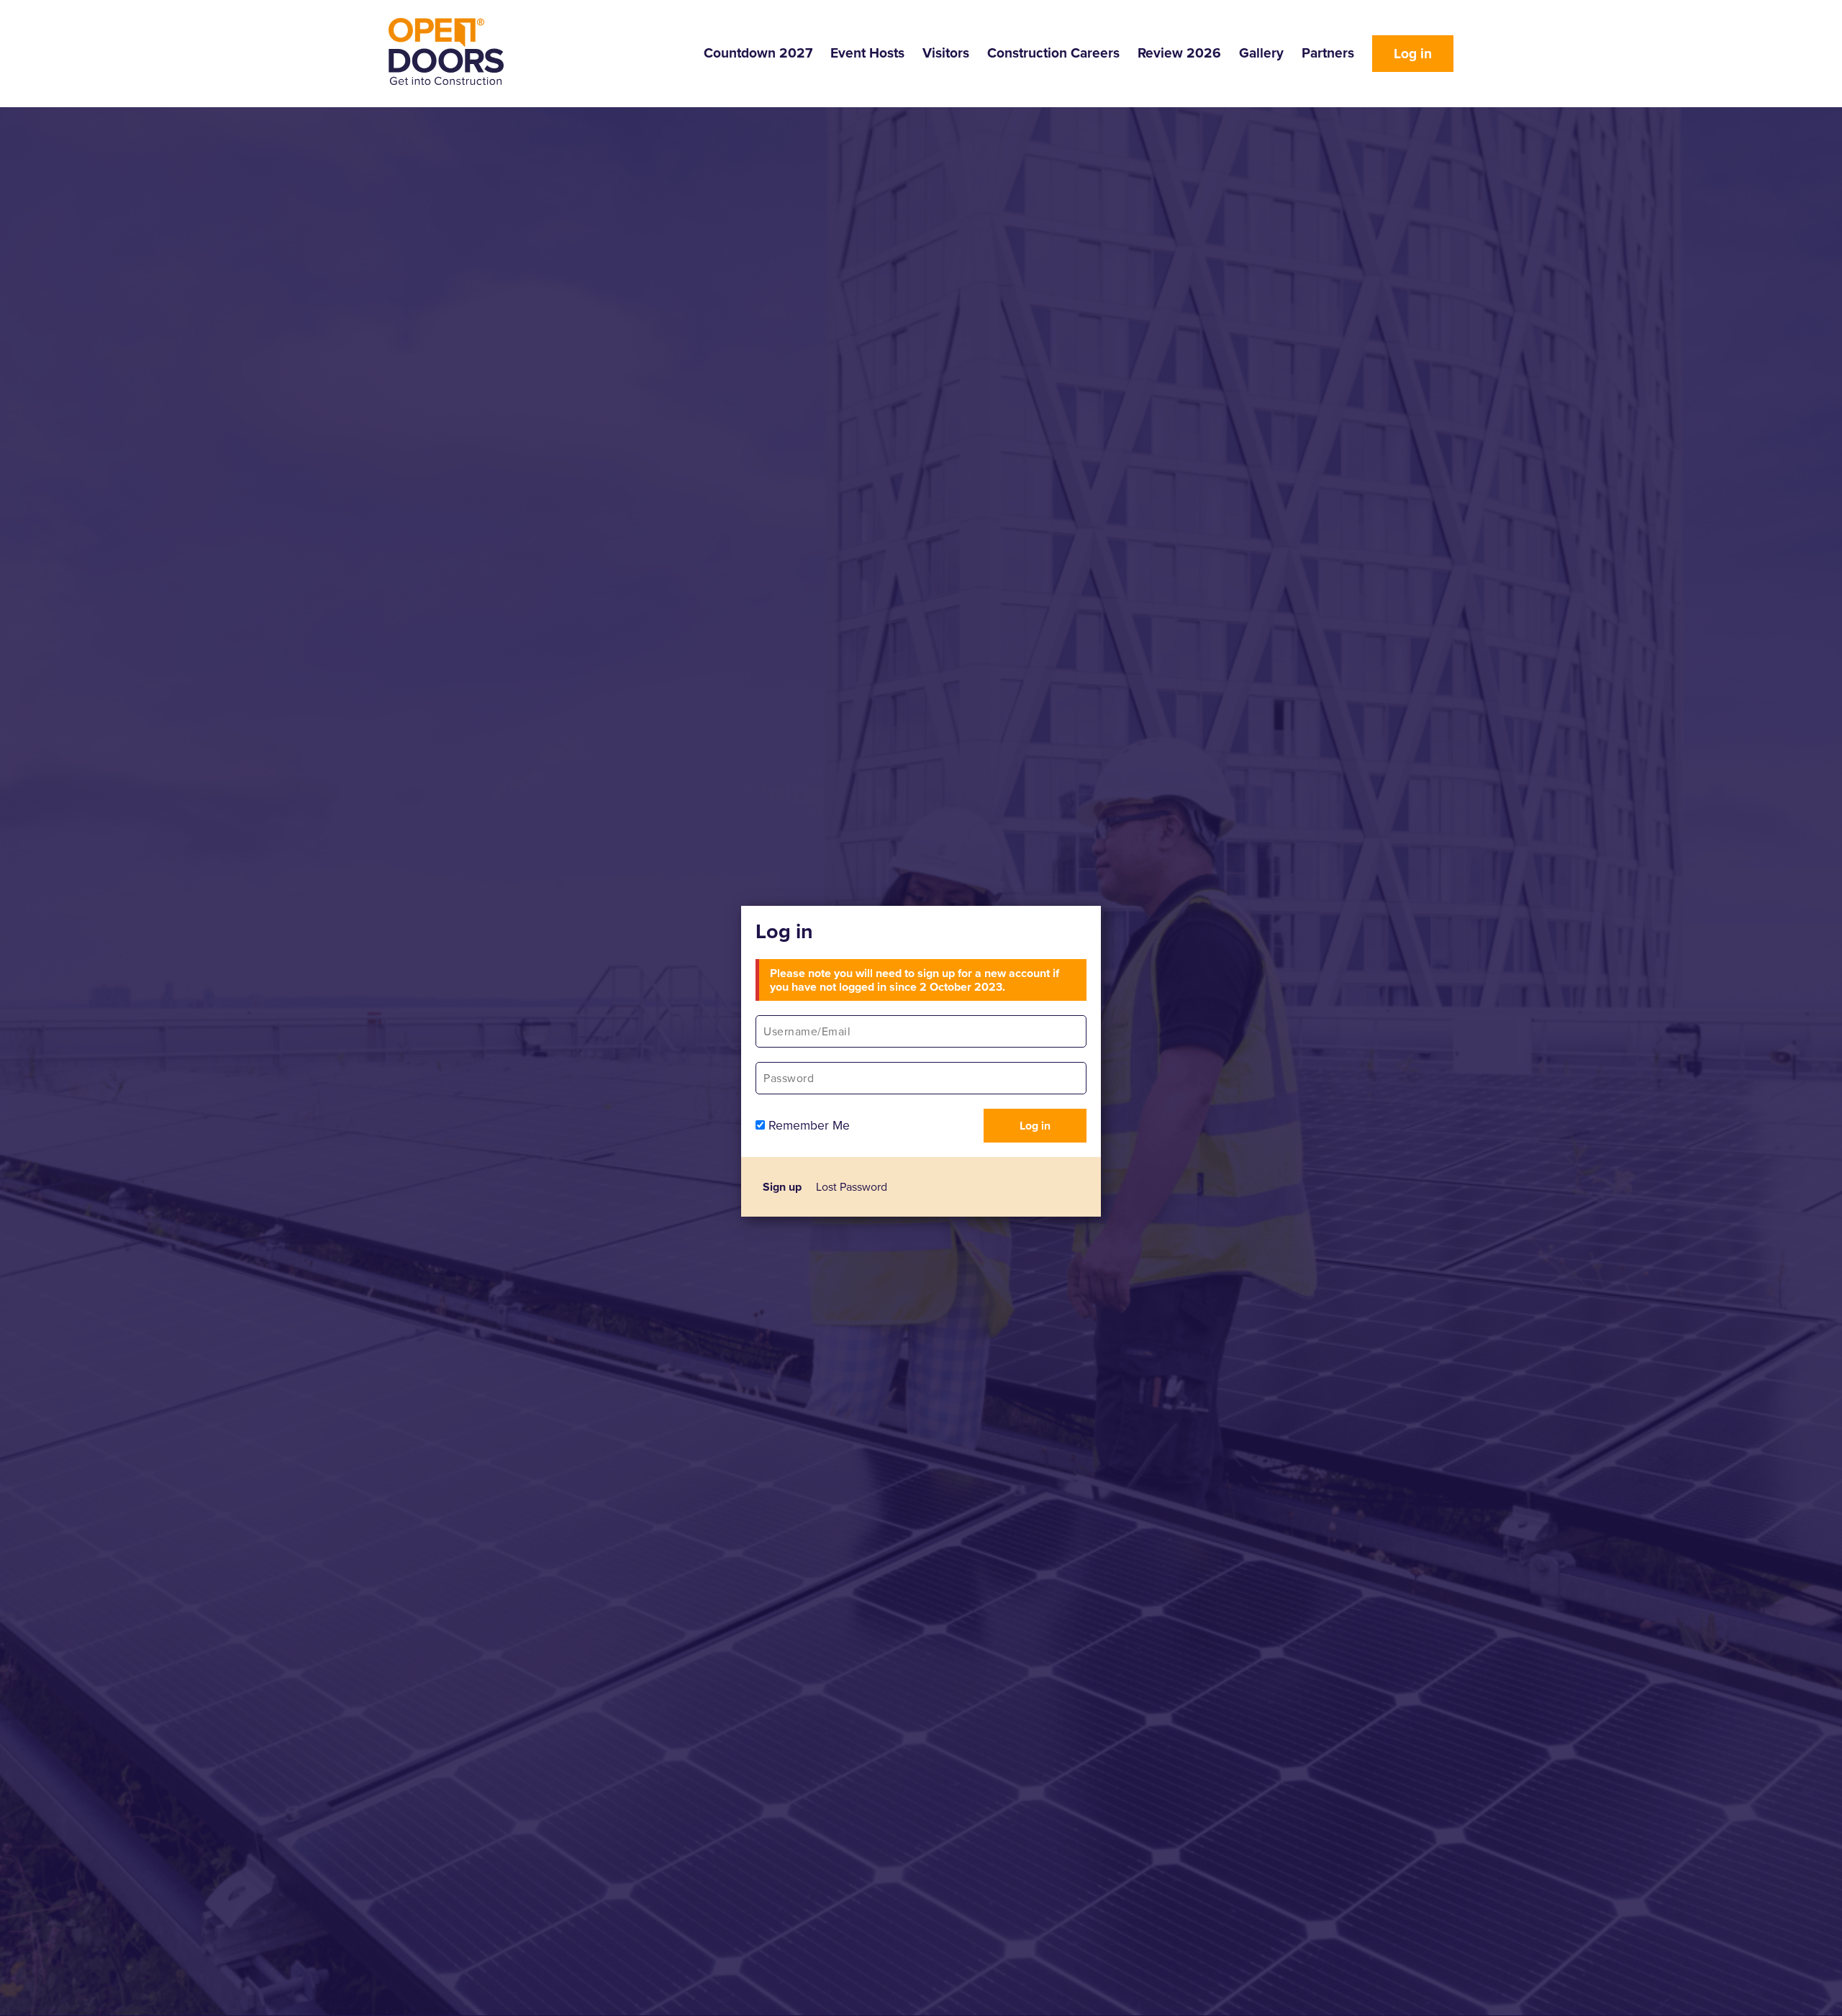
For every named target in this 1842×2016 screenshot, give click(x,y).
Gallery (1261, 53)
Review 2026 (1179, 53)
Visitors (946, 53)
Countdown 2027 (758, 53)
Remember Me (807, 1125)
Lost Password (852, 1187)
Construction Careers (1053, 53)
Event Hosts (867, 53)
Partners (1328, 53)
